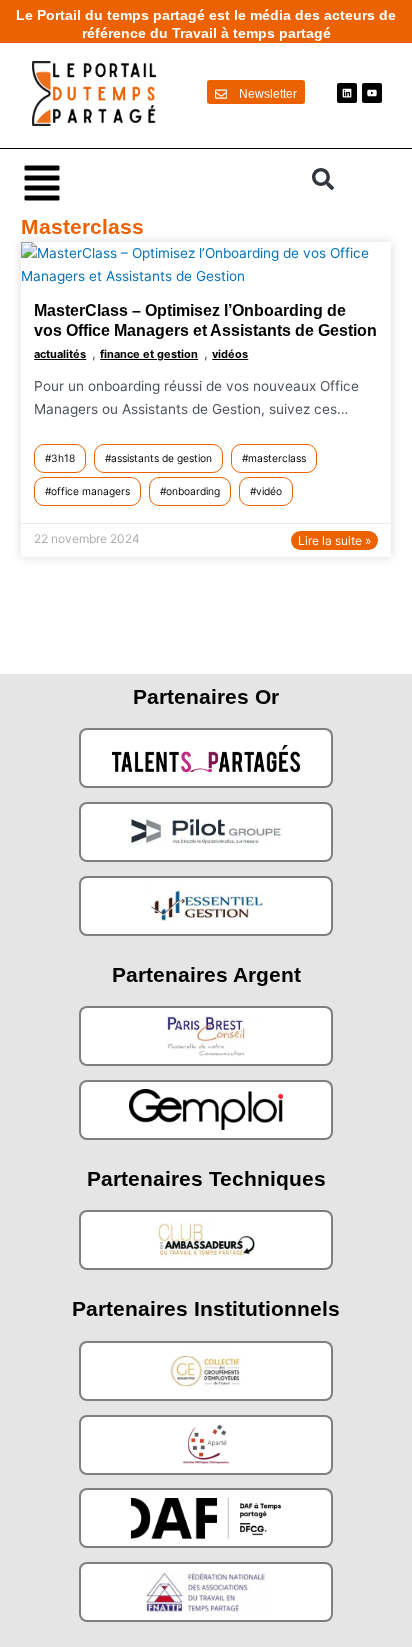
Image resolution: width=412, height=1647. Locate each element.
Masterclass (277, 458)
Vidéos (230, 354)
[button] (157, 181)
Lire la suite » (334, 540)
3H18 (63, 458)
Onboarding (193, 491)
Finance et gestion (149, 354)
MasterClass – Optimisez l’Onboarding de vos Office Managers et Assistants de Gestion (205, 320)
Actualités (60, 354)
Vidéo (269, 491)
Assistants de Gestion (161, 458)
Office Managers (90, 491)
